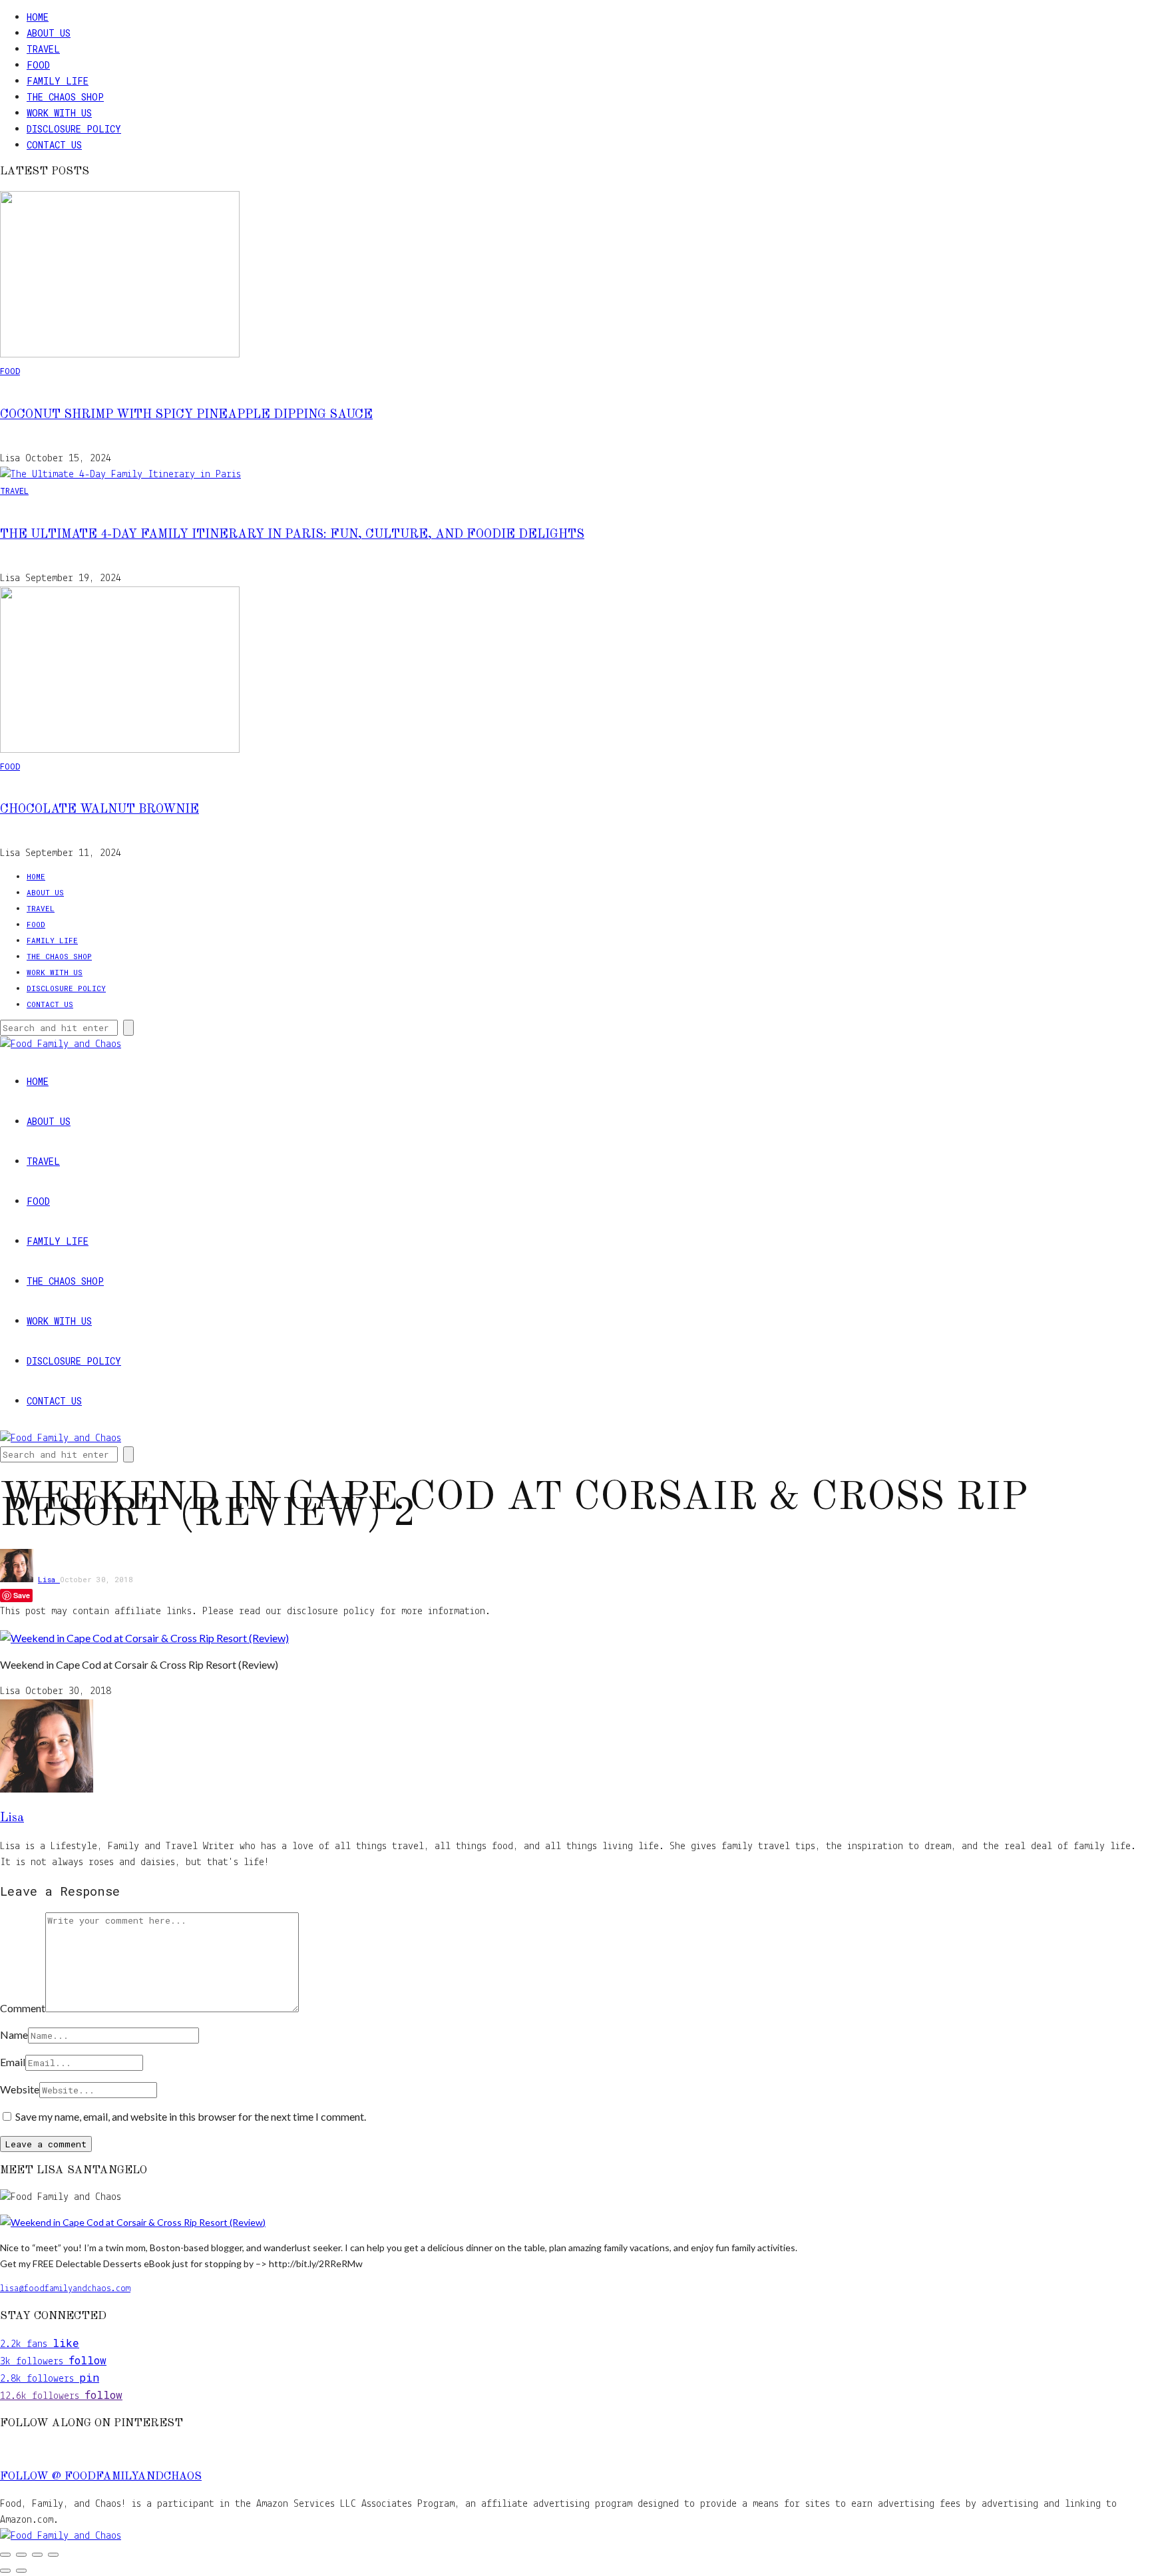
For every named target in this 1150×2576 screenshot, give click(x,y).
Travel (43, 49)
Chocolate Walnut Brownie (99, 809)
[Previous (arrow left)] (5, 2571)
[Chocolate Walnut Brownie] (120, 750)
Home (38, 17)
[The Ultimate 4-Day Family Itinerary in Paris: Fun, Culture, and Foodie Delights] (120, 475)
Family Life (58, 81)
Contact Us (54, 145)
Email (13, 2062)
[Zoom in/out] (5, 2555)
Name (14, 2035)
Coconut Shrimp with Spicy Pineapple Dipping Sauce (186, 415)
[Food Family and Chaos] (61, 2536)
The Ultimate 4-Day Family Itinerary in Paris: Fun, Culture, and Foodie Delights (292, 535)
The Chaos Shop (65, 97)
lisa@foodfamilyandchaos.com (65, 2289)
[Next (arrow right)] (21, 2571)
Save (22, 1595)
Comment (23, 2008)
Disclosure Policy (74, 129)
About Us (49, 33)
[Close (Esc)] (53, 2555)
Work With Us (59, 113)
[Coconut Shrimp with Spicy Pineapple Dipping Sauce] (120, 355)
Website (20, 2089)
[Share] (37, 2555)
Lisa (49, 1579)
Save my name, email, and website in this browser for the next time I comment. (191, 2116)
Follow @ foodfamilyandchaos (101, 2477)
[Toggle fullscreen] (21, 2555)
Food (38, 65)
